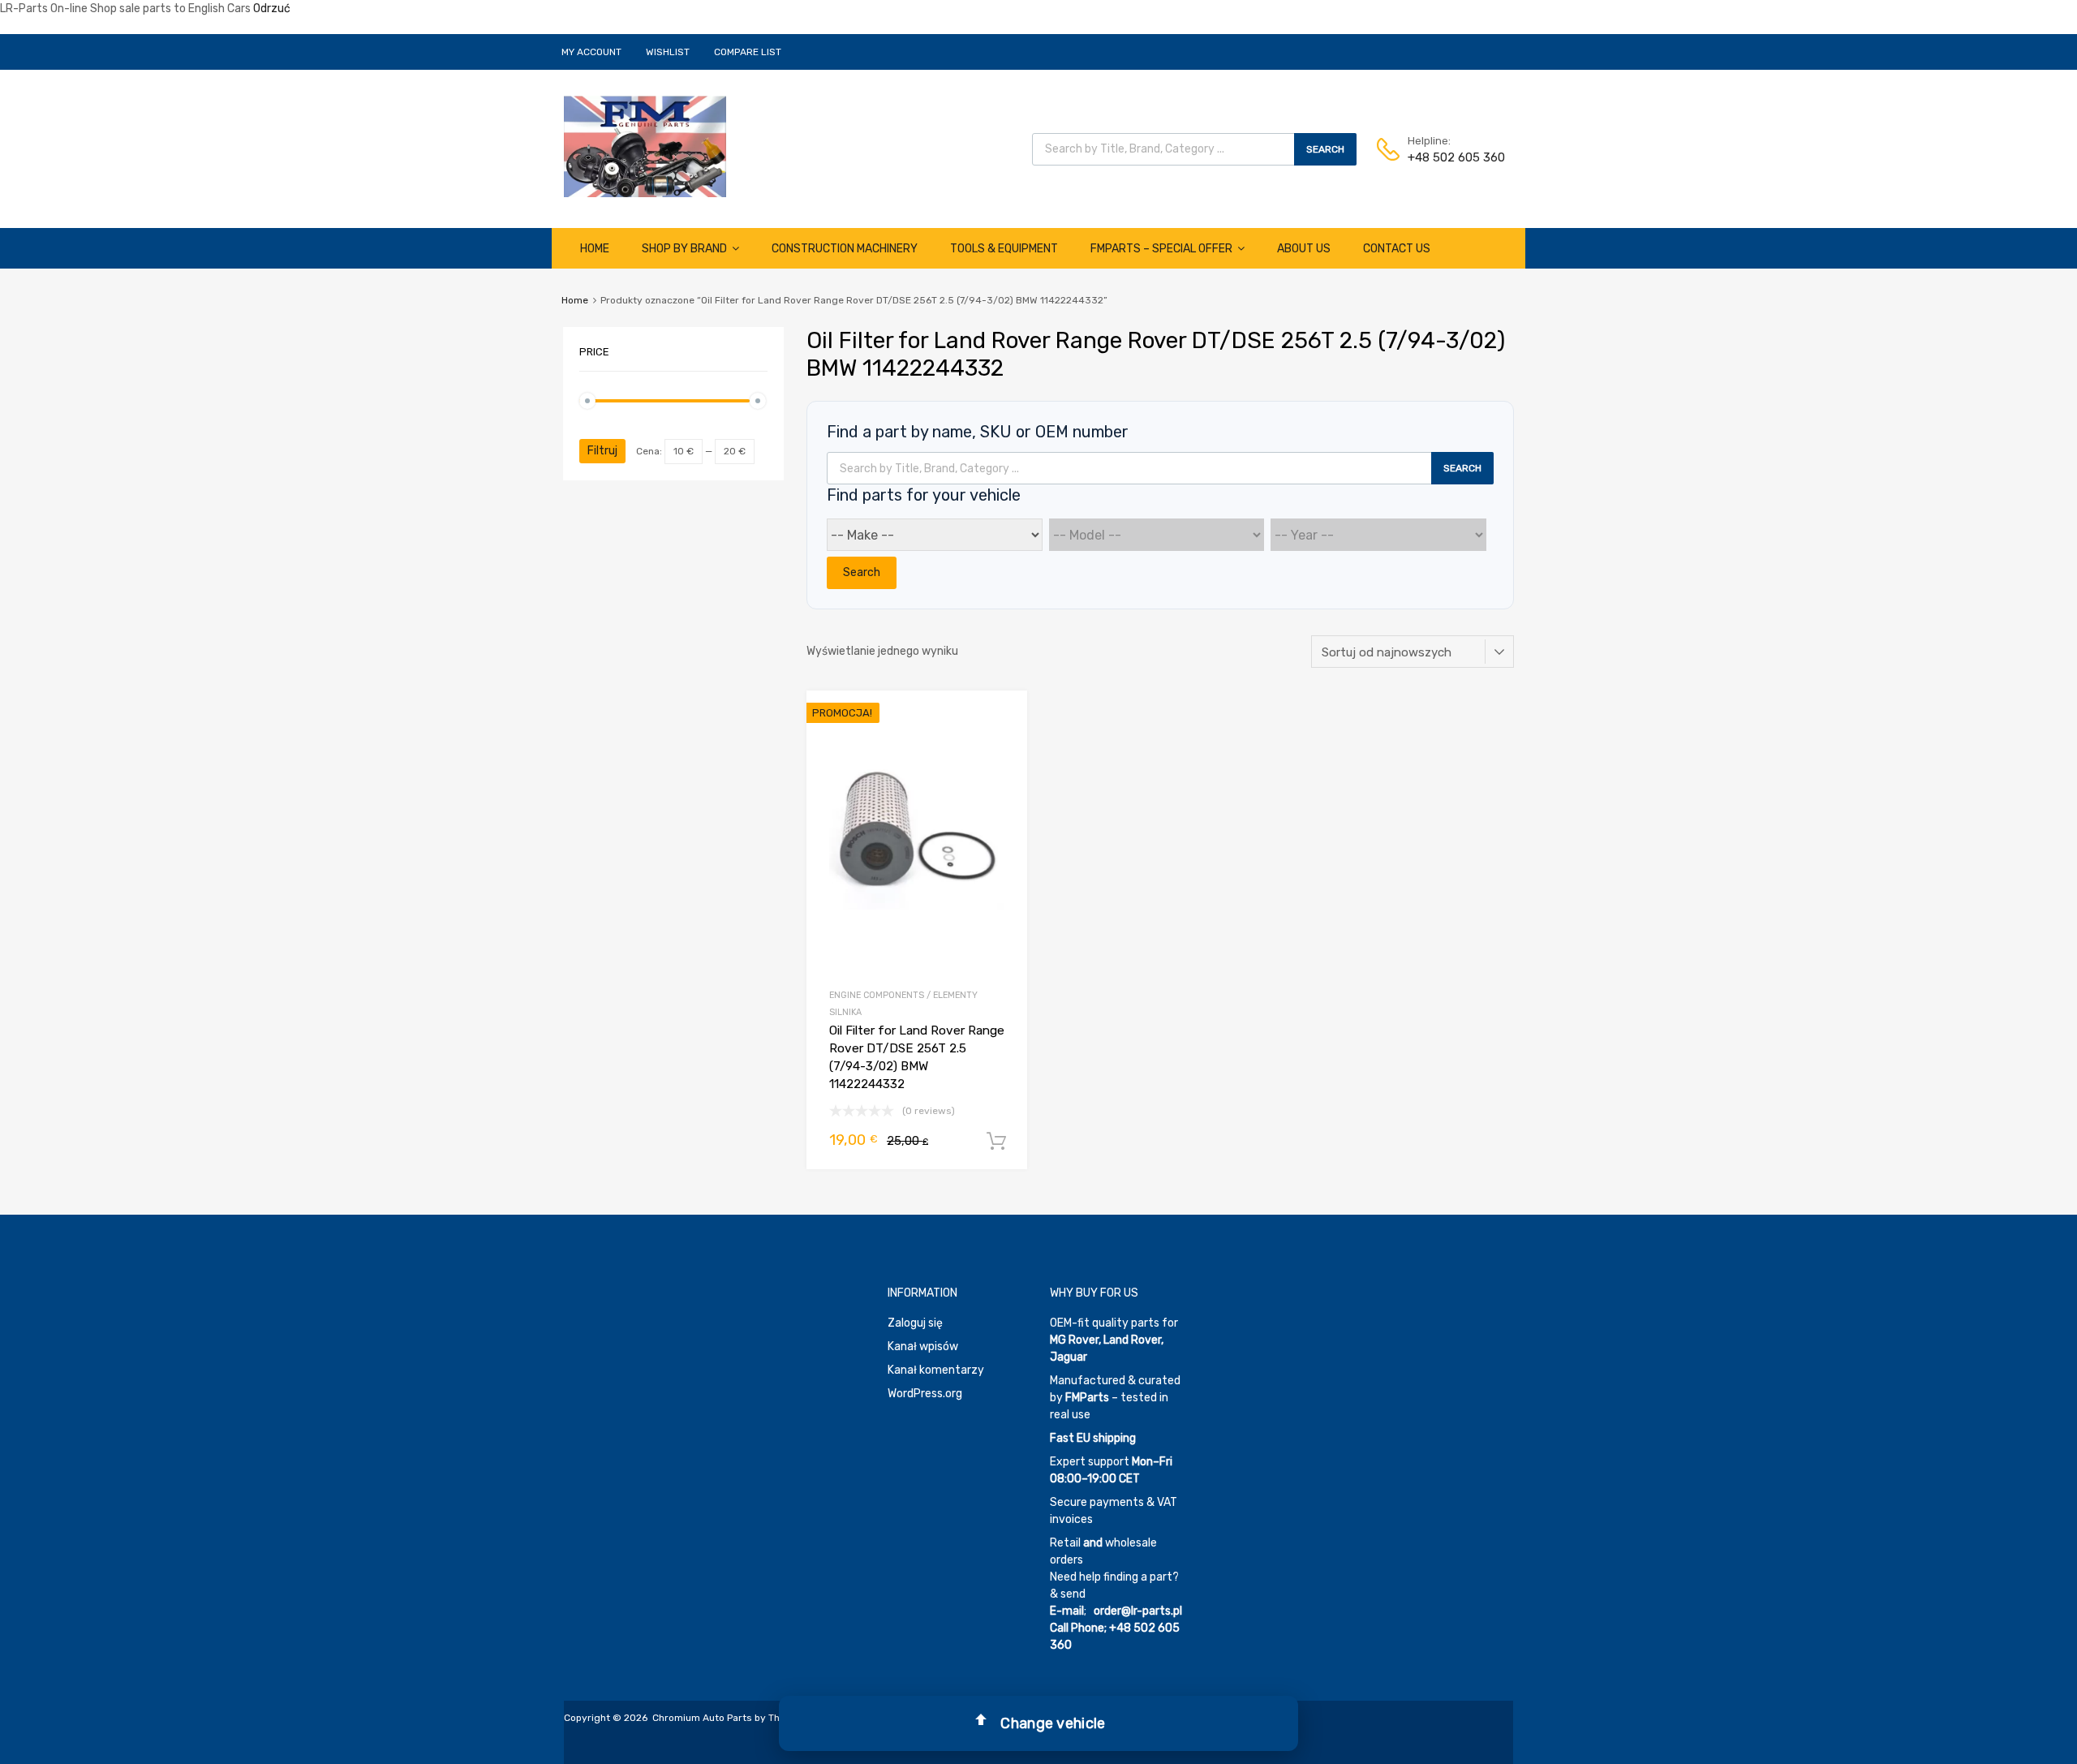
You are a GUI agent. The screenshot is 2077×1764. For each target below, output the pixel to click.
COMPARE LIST (748, 52)
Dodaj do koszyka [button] (996, 1142)
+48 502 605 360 (1447, 157)
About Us (1304, 249)
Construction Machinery (845, 249)
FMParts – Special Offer (1161, 249)
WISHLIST (668, 52)
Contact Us (1397, 249)
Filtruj (602, 451)
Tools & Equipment (1004, 249)
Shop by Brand (684, 249)
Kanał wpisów (923, 1347)
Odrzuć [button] (272, 9)
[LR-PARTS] (645, 193)
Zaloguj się (915, 1323)
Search (1325, 149)
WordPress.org (925, 1394)
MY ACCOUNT (591, 52)
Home (595, 249)
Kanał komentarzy (936, 1370)
